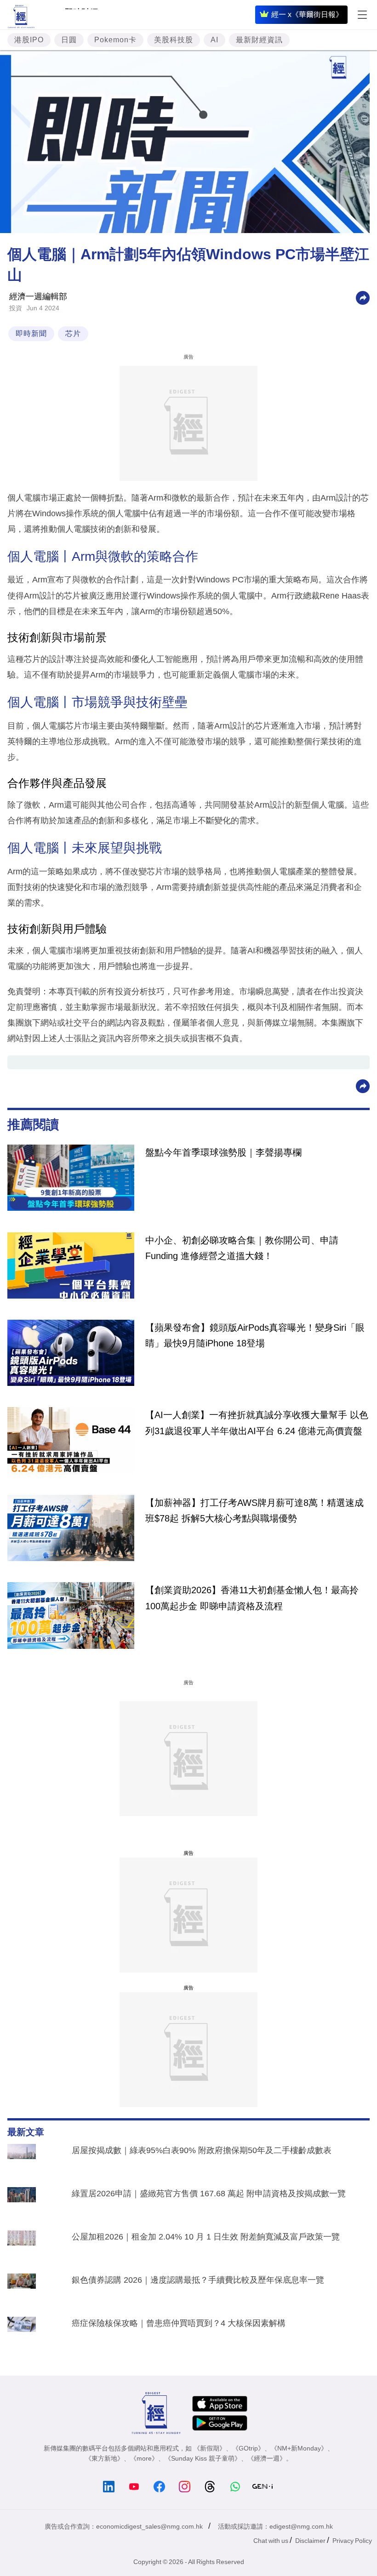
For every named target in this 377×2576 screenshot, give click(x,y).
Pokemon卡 (115, 40)
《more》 (144, 2458)
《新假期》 (210, 2448)
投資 (16, 308)
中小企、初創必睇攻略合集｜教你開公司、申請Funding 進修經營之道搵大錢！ (242, 1248)
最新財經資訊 (259, 40)
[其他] (363, 297)
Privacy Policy (352, 2541)
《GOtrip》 (248, 2448)
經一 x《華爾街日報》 (307, 14)
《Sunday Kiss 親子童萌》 (203, 2458)
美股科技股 (174, 40)
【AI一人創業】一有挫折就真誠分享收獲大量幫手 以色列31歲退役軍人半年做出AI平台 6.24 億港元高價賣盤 (257, 1423)
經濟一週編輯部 (38, 296)
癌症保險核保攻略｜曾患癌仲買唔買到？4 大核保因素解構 (179, 2323)
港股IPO (29, 40)
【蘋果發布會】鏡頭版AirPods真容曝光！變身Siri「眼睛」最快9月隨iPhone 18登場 (255, 1335)
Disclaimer (310, 2541)
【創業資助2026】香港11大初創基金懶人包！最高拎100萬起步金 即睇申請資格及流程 (252, 1598)
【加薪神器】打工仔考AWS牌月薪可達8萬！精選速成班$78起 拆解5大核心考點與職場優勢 (254, 1510)
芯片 (73, 333)
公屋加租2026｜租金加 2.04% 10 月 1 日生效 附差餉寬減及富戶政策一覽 (206, 2237)
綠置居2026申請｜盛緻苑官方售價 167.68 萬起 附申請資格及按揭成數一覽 (209, 2194)
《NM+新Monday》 (299, 2448)
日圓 (69, 40)
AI (214, 40)
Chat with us (271, 2541)
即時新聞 (31, 333)
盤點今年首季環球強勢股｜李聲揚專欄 (223, 1152)
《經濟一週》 (267, 2458)
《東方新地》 (104, 2458)
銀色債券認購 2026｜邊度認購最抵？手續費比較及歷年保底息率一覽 (198, 2280)
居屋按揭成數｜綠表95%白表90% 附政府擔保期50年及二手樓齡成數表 (202, 2150)
